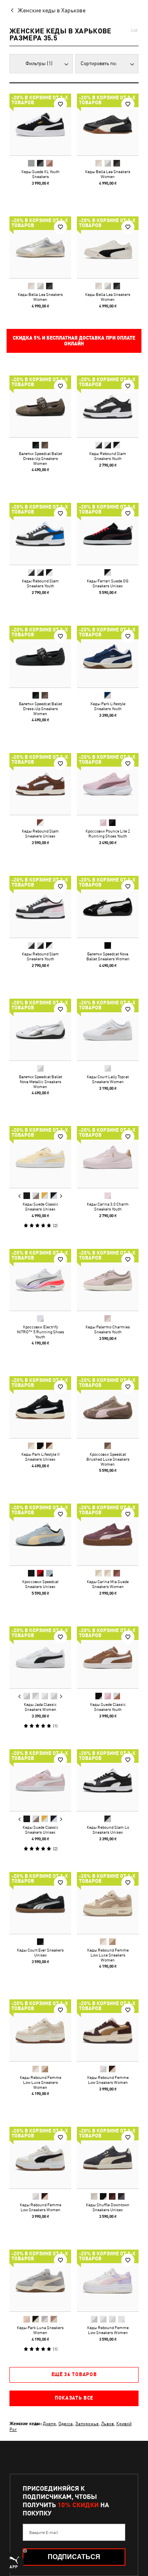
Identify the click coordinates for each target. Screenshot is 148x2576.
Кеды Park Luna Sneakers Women (40, 2330)
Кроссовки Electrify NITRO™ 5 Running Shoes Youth (40, 1332)
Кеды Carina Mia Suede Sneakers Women (108, 1584)
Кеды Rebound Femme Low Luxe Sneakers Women (108, 1955)
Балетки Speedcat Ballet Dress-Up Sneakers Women (40, 458)
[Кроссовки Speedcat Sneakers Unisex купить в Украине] (40, 1534)
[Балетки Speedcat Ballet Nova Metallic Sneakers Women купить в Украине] (40, 1030)
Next (61, 1196)
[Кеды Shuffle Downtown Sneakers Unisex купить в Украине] (108, 2158)
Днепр (49, 2423)
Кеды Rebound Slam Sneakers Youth (108, 456)
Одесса (66, 2423)
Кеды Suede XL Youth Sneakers (40, 174)
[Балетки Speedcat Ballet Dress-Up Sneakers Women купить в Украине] (40, 406)
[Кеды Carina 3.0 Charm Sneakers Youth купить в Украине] (108, 1157)
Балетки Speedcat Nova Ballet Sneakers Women (108, 956)
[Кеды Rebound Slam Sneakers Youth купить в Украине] (108, 406)
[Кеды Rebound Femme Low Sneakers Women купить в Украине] (108, 2030)
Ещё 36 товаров (74, 2374)
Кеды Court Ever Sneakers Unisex (40, 1952)
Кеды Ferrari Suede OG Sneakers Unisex (108, 583)
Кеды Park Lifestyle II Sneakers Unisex (40, 1457)
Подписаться (74, 2557)
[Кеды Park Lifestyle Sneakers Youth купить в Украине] (108, 657)
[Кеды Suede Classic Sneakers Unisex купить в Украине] (40, 1157)
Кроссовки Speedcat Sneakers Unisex (40, 1584)
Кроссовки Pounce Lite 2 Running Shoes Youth (108, 833)
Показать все (74, 2398)
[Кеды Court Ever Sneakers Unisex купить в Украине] (40, 1903)
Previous (20, 1196)
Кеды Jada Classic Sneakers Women (40, 1707)
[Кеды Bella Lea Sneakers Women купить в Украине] (108, 124)
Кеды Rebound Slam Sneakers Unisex (40, 833)
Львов (108, 2423)
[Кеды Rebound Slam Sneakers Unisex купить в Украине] (40, 784)
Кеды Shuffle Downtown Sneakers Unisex (108, 2207)
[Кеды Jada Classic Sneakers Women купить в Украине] (40, 1657)
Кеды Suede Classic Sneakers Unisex (40, 1206)
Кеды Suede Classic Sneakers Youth (108, 1707)
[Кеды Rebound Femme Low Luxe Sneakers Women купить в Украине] (108, 1903)
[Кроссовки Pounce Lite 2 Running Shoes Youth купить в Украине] (108, 784)
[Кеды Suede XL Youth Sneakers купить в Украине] (40, 124)
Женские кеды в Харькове (52, 10)
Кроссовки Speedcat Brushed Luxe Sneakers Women (108, 1459)
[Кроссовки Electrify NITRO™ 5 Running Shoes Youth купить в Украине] (40, 1280)
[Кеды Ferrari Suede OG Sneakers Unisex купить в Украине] (108, 534)
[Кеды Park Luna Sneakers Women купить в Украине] (40, 2280)
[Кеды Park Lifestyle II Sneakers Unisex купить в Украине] (40, 1407)
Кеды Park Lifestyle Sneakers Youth (108, 706)
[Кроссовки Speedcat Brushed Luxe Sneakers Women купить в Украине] (108, 1407)
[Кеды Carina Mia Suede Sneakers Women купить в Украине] (108, 1534)
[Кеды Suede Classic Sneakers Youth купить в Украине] (108, 1657)
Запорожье (87, 2423)
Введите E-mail (44, 2532)
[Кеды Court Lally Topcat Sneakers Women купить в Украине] (108, 1030)
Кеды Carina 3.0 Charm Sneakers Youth (108, 1206)
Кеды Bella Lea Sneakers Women (108, 174)
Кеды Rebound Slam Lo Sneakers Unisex (108, 1830)
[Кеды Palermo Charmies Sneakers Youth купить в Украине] (108, 1280)
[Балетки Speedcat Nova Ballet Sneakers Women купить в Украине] (108, 907)
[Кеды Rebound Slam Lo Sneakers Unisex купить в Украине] (108, 1780)
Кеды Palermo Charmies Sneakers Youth (108, 1329)
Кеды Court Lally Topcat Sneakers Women (108, 1079)
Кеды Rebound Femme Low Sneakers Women (108, 2080)
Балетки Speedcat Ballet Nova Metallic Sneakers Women (40, 1082)
